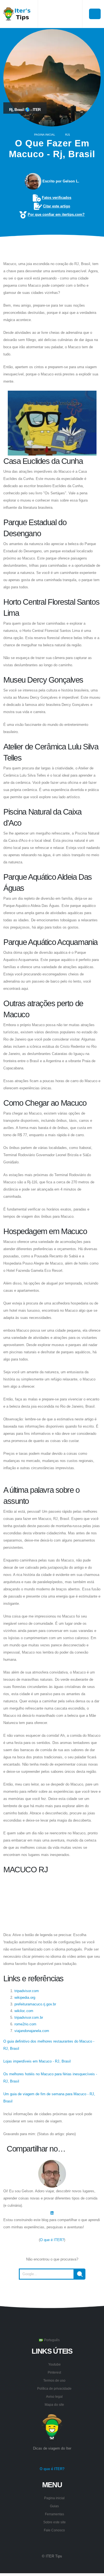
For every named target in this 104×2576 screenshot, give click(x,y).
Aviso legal (54, 2396)
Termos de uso (54, 2380)
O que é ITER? (52, 2240)
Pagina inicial (45, 135)
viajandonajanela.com (32, 2031)
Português (51, 2340)
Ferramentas (54, 2514)
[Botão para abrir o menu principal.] (95, 14)
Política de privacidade (54, 2388)
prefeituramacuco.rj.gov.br (35, 2004)
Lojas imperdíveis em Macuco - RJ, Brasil (37, 2061)
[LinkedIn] (52, 2213)
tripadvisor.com (27, 1991)
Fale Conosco (54, 2530)
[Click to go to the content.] (52, 249)
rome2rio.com (25, 2024)
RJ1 (68, 135)
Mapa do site (54, 2405)
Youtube (54, 2364)
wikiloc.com (24, 2011)
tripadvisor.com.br (29, 2017)
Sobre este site (54, 2522)
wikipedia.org (25, 1998)
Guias (54, 2506)
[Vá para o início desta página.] (52, 2293)
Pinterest (54, 2372)
